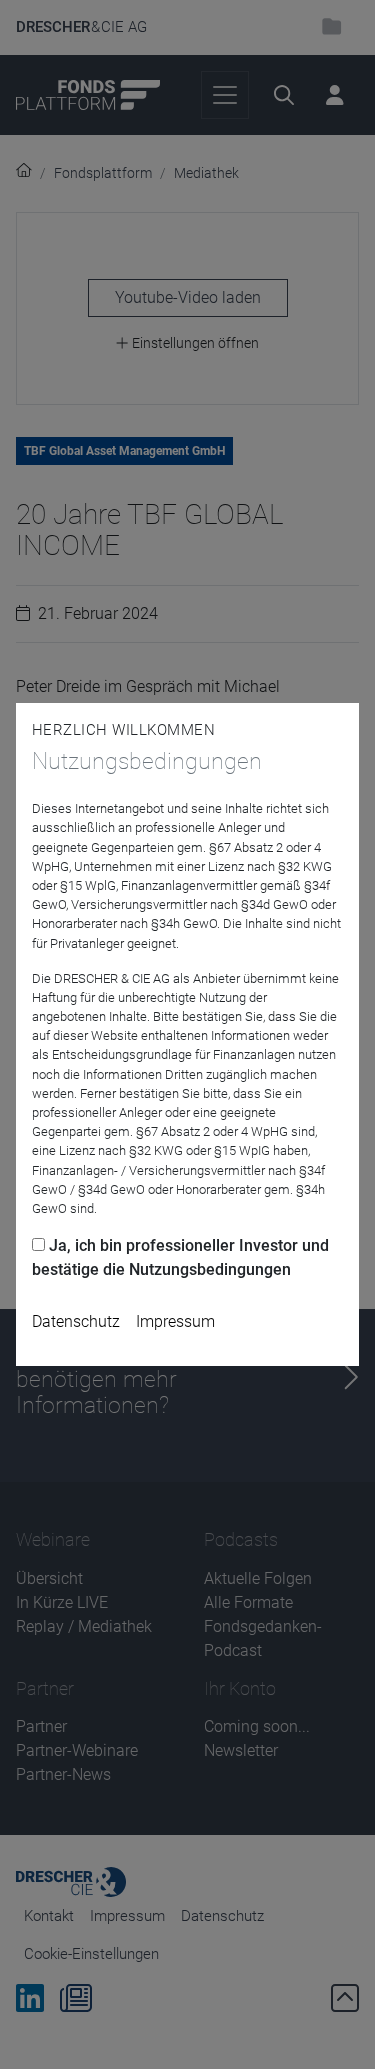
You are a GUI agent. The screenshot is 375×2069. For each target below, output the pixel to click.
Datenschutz (76, 1321)
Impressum (175, 1321)
